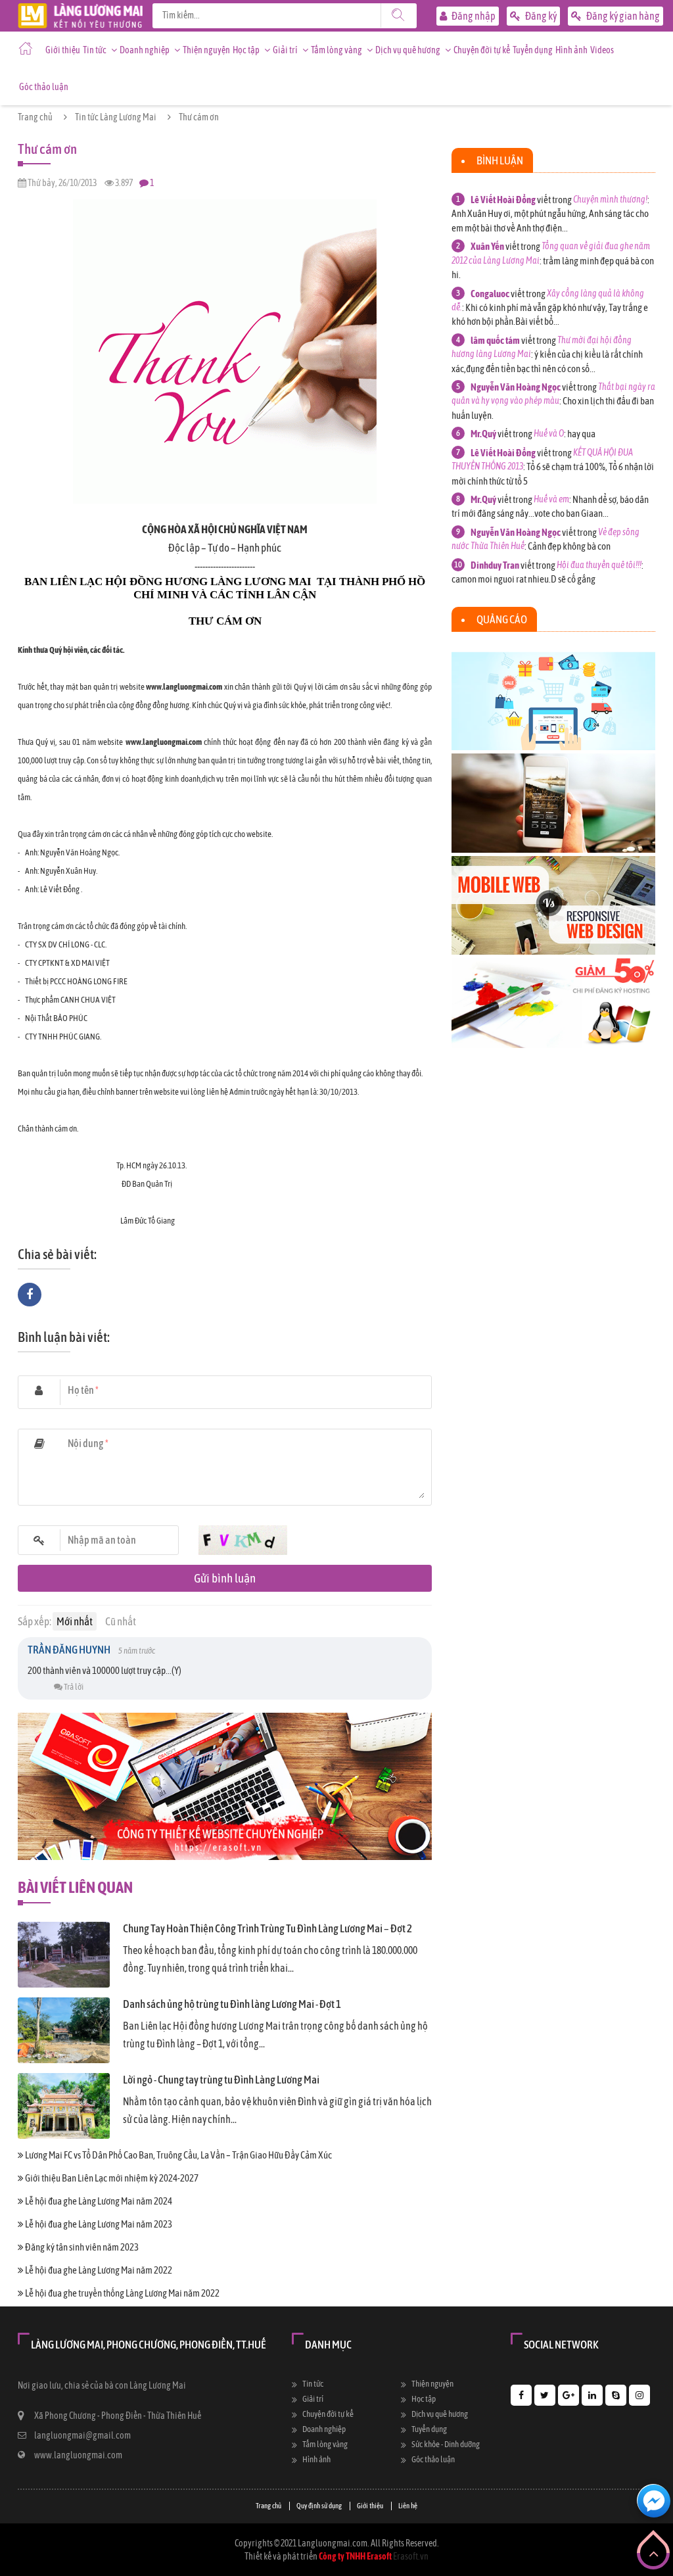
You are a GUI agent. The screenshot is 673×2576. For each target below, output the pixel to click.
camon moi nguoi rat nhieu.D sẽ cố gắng (523, 579)
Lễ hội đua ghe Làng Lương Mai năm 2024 (98, 2201)
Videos (602, 50)
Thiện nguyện (206, 50)
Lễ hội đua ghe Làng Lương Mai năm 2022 (98, 2270)
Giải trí (285, 50)
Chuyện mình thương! (610, 199)
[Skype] (616, 2395)
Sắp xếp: (35, 1621)
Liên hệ (408, 2506)
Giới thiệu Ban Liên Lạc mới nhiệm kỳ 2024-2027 (111, 2178)
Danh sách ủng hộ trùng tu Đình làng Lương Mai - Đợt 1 (232, 2004)
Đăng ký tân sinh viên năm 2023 (81, 2247)
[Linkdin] (592, 2395)
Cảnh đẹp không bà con (569, 546)
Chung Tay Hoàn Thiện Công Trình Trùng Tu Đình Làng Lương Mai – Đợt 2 (267, 1928)
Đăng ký (540, 16)
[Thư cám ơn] (225, 203)
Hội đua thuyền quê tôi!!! (599, 565)
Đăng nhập (473, 16)
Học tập (246, 50)
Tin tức (95, 50)
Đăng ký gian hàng (622, 16)
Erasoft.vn (411, 2556)
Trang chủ (35, 117)
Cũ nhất (121, 1621)
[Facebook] (521, 2395)
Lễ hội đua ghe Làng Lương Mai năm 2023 (98, 2224)
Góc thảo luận (44, 87)
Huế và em (551, 499)
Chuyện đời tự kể (482, 50)
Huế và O (549, 433)
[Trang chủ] (80, 10)
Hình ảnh (571, 50)
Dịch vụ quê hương (408, 50)
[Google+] (569, 2395)
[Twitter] (545, 2395)
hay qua (581, 434)
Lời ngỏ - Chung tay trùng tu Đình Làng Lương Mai (221, 2080)
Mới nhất (75, 1621)
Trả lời (73, 1687)
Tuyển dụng (533, 50)
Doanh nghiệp (145, 50)
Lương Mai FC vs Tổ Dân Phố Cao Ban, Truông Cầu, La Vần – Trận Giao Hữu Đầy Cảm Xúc (178, 2155)
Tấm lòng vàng (336, 50)
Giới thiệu (63, 50)
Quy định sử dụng (319, 2506)
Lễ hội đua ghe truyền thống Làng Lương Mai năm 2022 (122, 2293)
